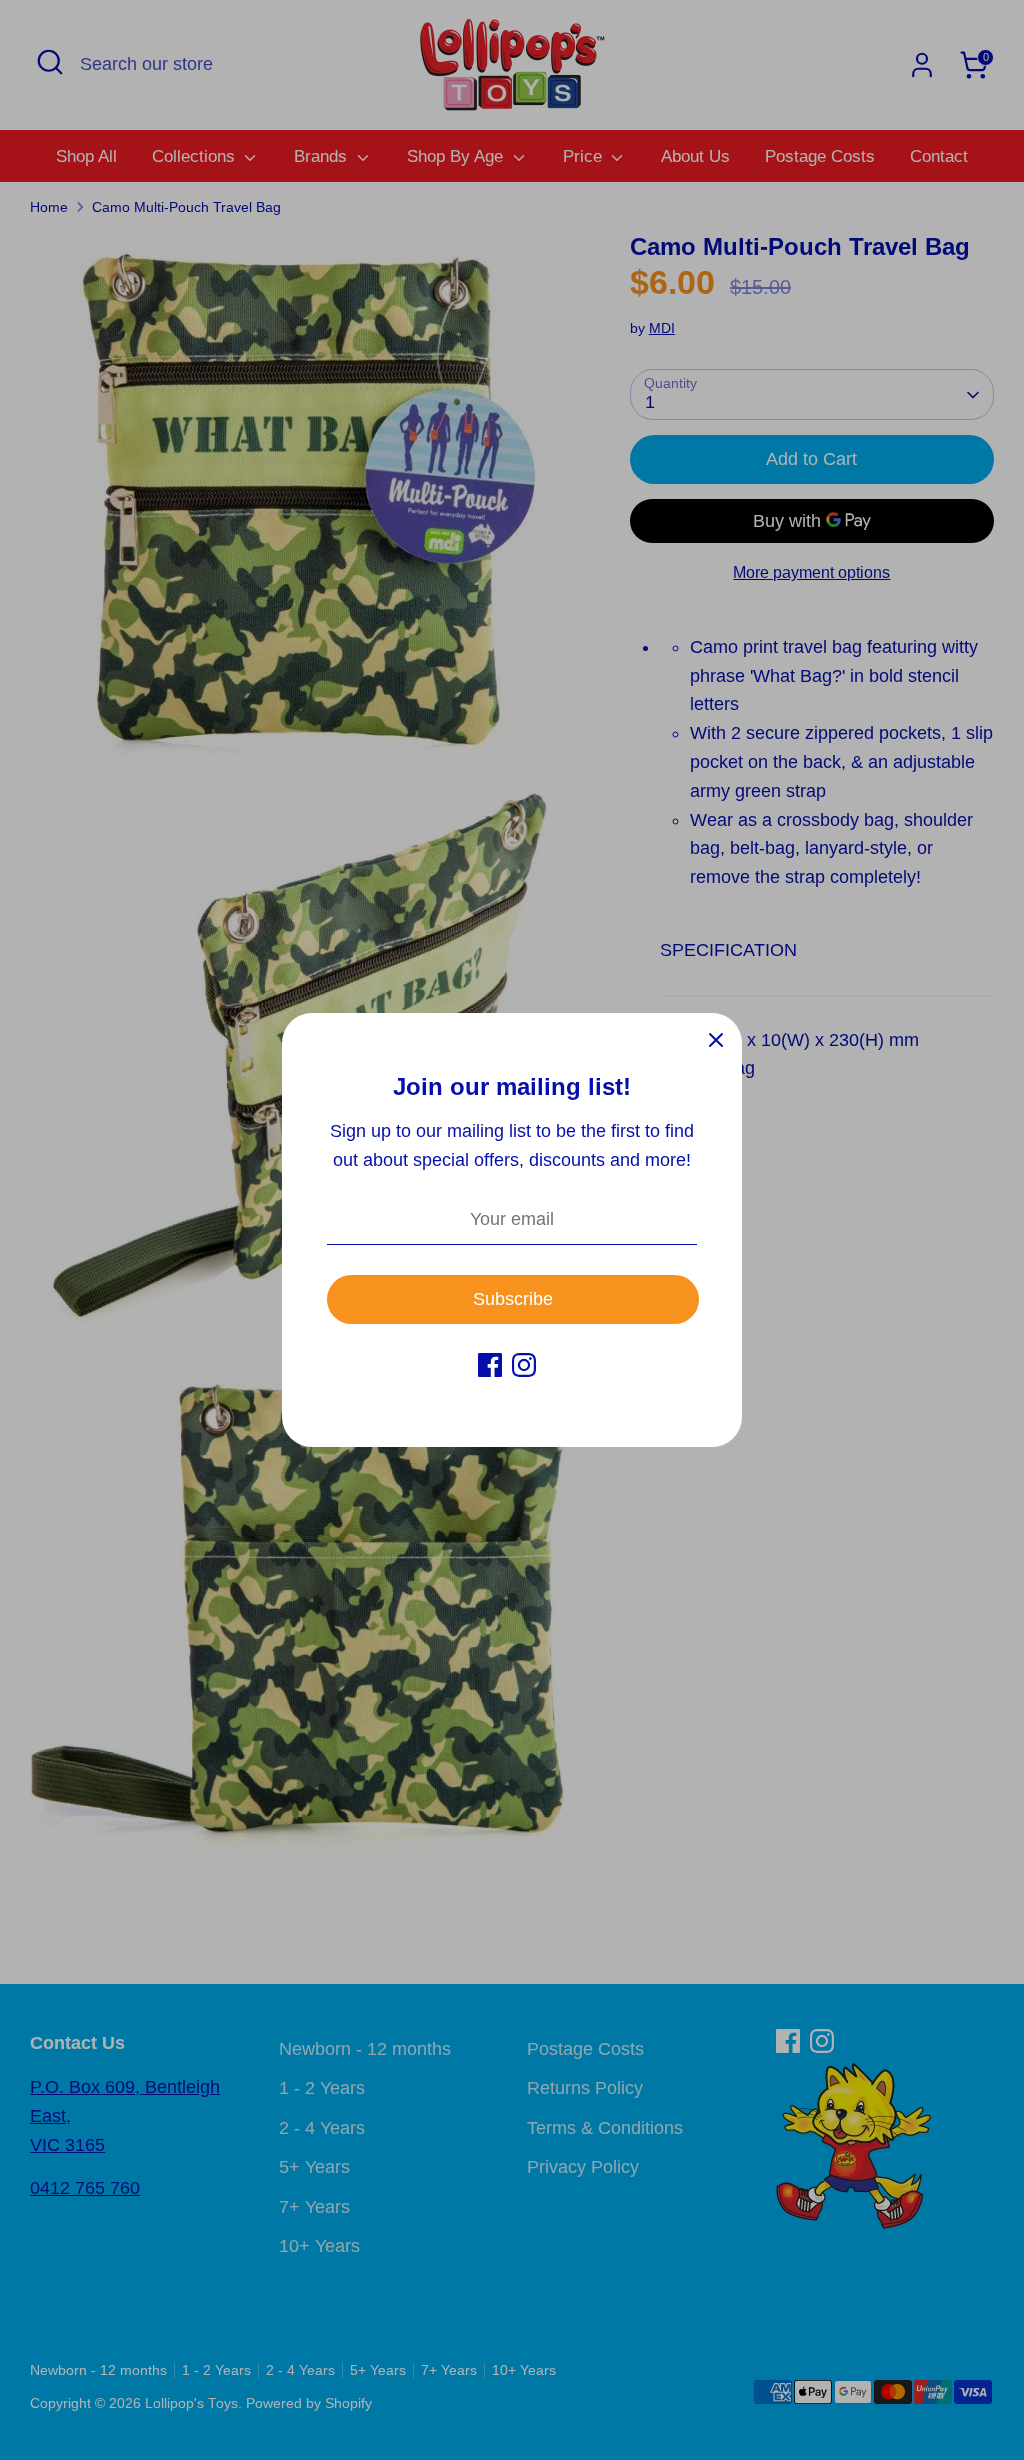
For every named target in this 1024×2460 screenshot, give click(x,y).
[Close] (716, 1039)
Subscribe (513, 1299)
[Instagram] (524, 1365)
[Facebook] (490, 1365)
